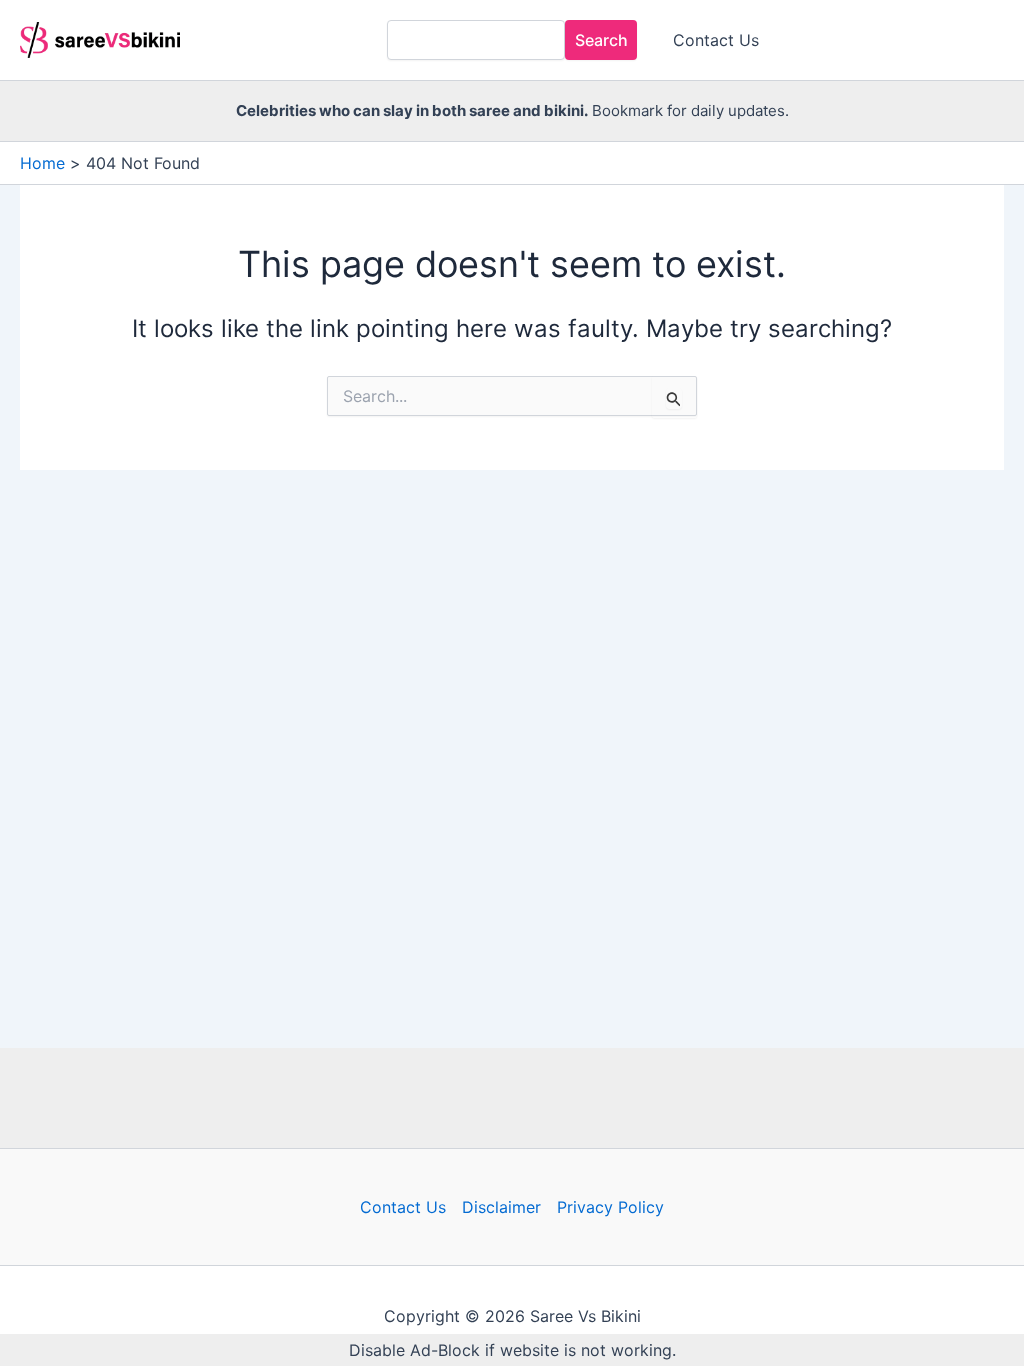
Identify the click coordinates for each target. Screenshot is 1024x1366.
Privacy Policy (610, 1207)
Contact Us (716, 40)
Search (601, 40)
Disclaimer (501, 1207)
